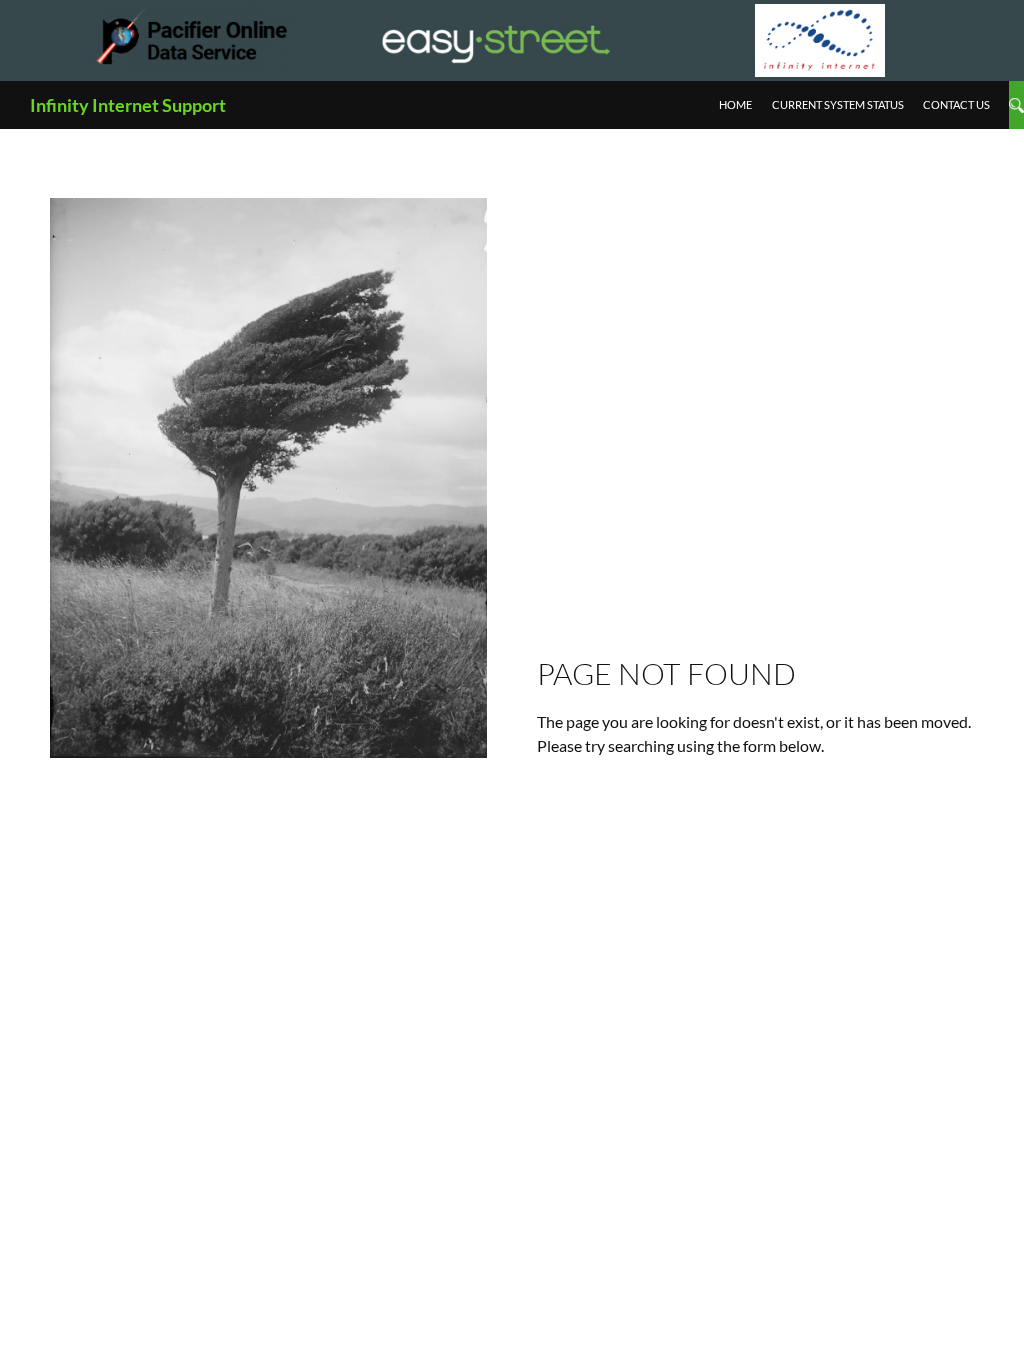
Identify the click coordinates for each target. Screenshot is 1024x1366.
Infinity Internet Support (128, 105)
